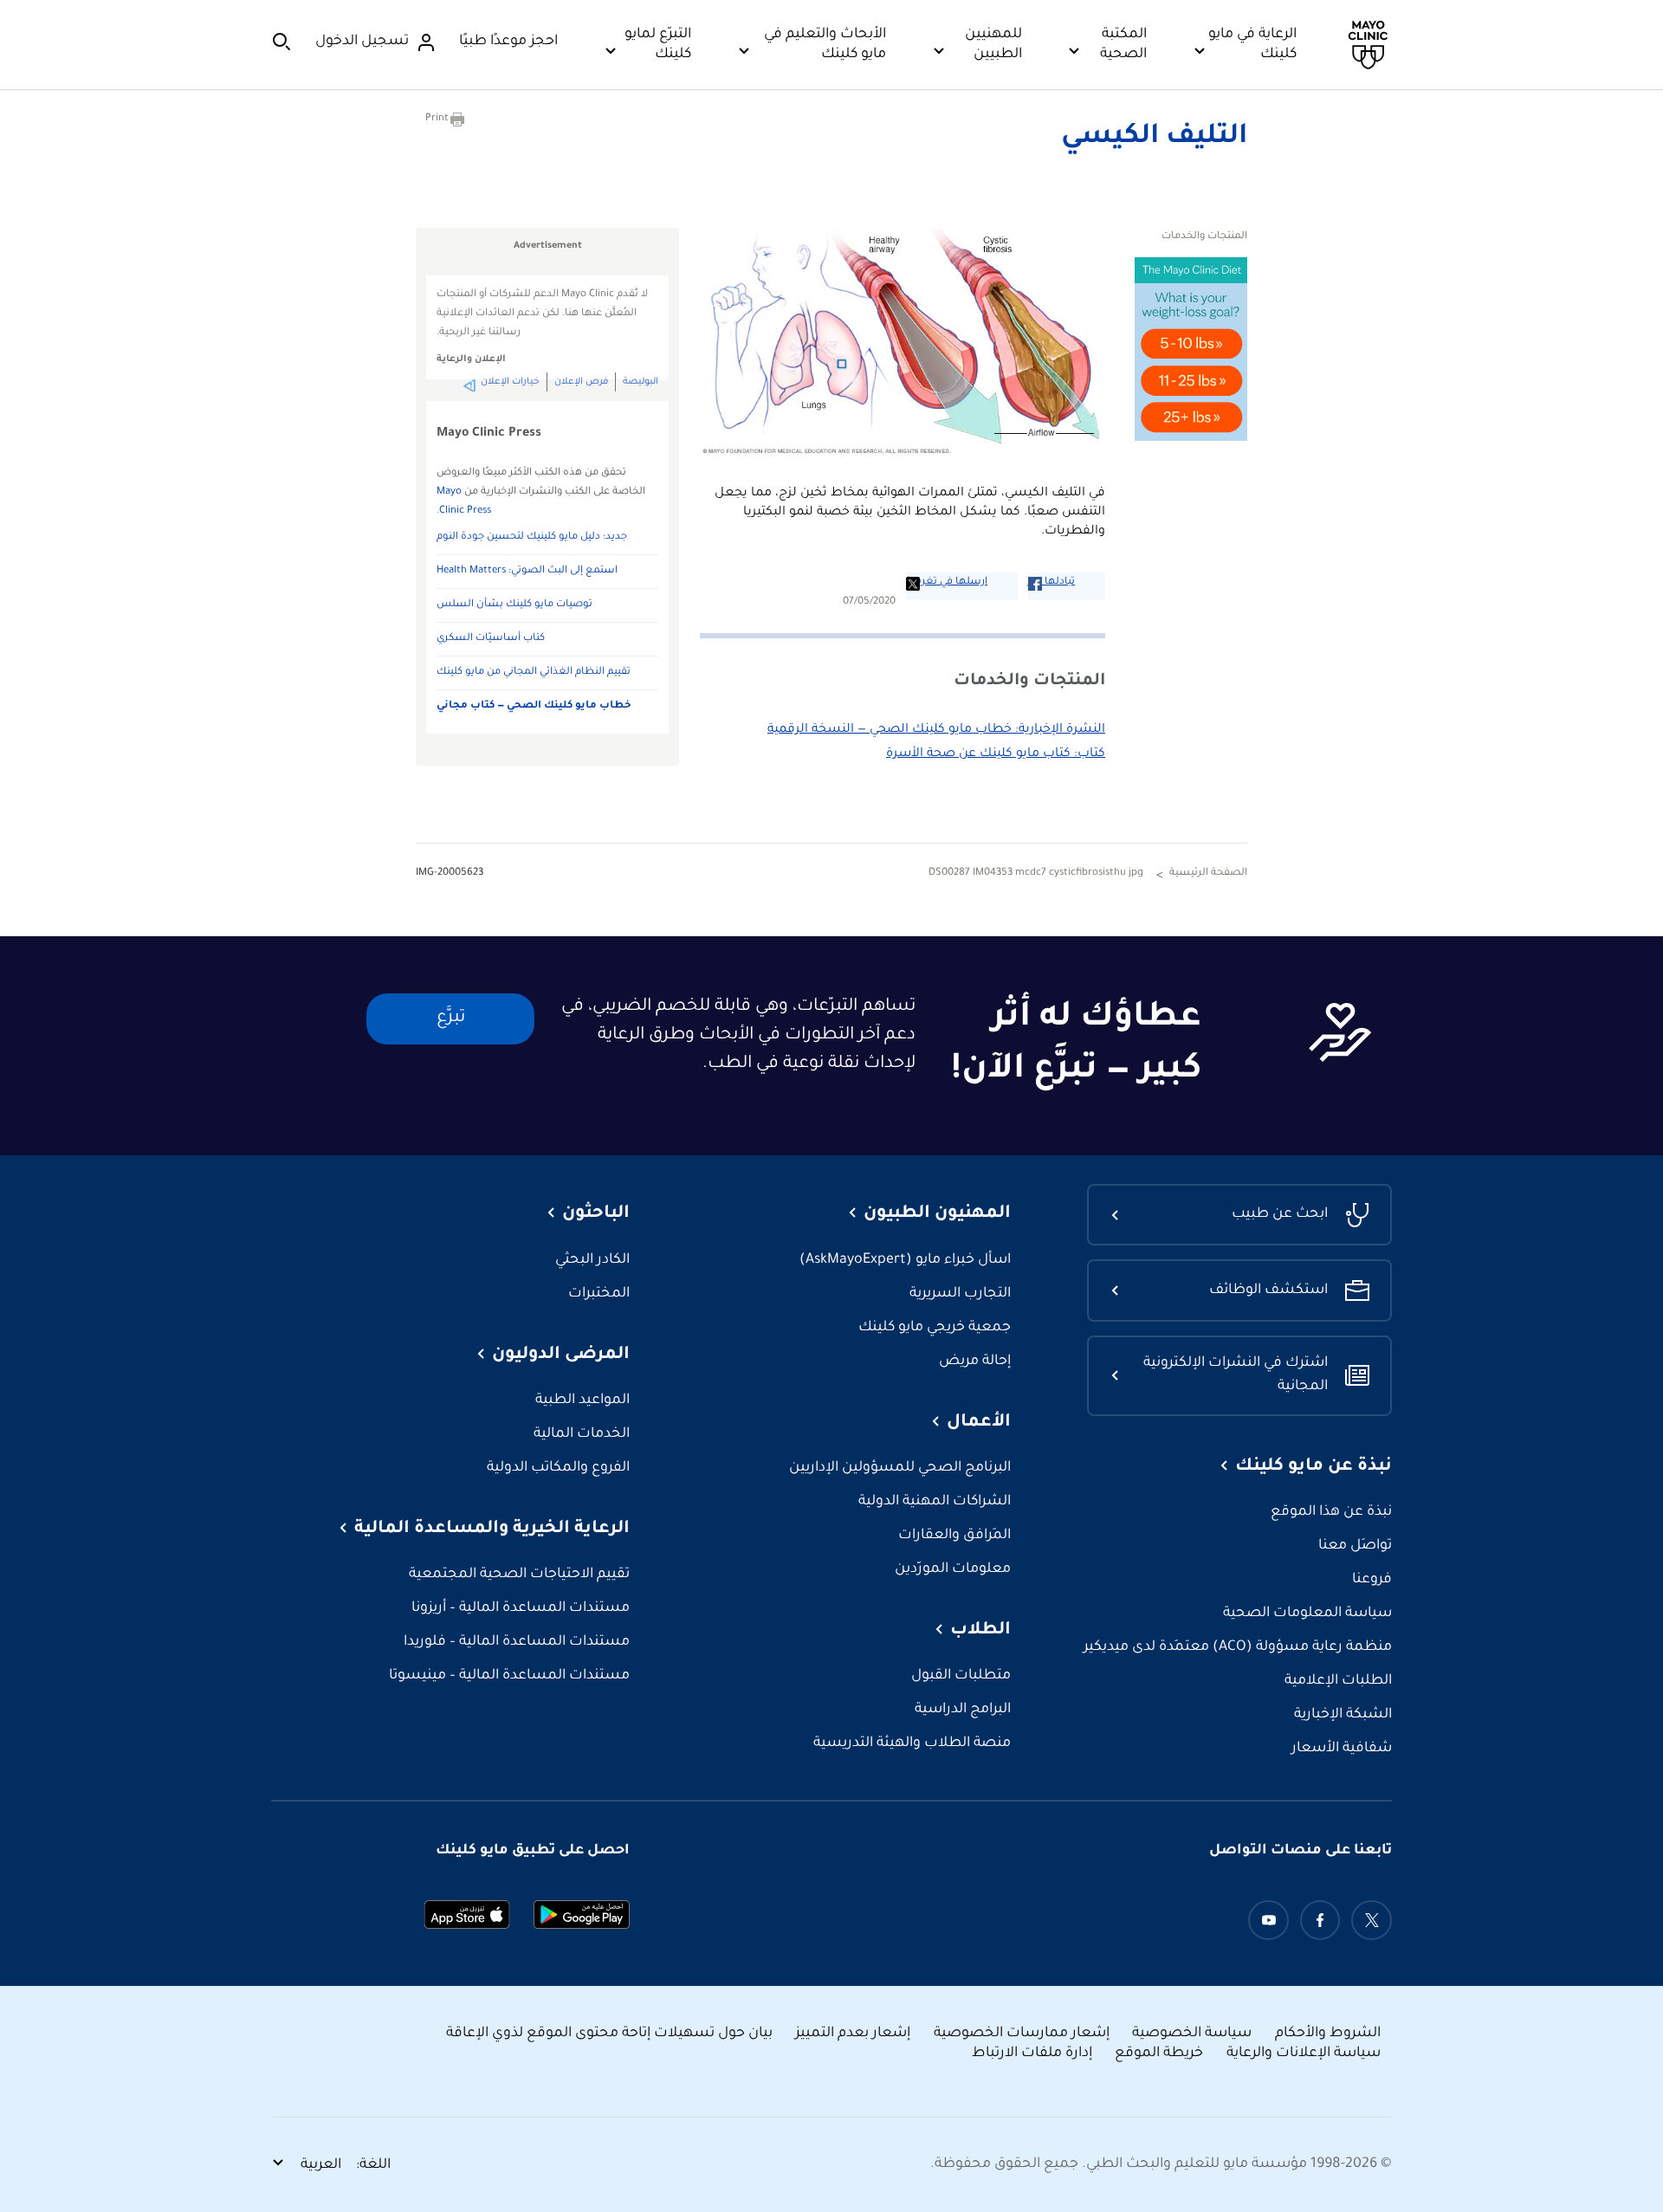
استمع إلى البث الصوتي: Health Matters (527, 571)
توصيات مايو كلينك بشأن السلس (514, 605)
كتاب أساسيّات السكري (491, 639)
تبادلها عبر (1052, 582)
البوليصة (641, 382)
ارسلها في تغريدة (947, 582)
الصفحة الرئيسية (1208, 873)
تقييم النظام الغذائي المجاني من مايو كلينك (534, 673)
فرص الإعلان (581, 382)
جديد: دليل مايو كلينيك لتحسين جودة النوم (532, 537)
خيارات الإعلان (510, 382)
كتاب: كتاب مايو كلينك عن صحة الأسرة (996, 754)
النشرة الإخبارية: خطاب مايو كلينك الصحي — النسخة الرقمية (936, 730)
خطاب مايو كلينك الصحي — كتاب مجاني (534, 706)
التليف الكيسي (1154, 138)
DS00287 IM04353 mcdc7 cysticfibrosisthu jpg (1036, 873)
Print (437, 119)
